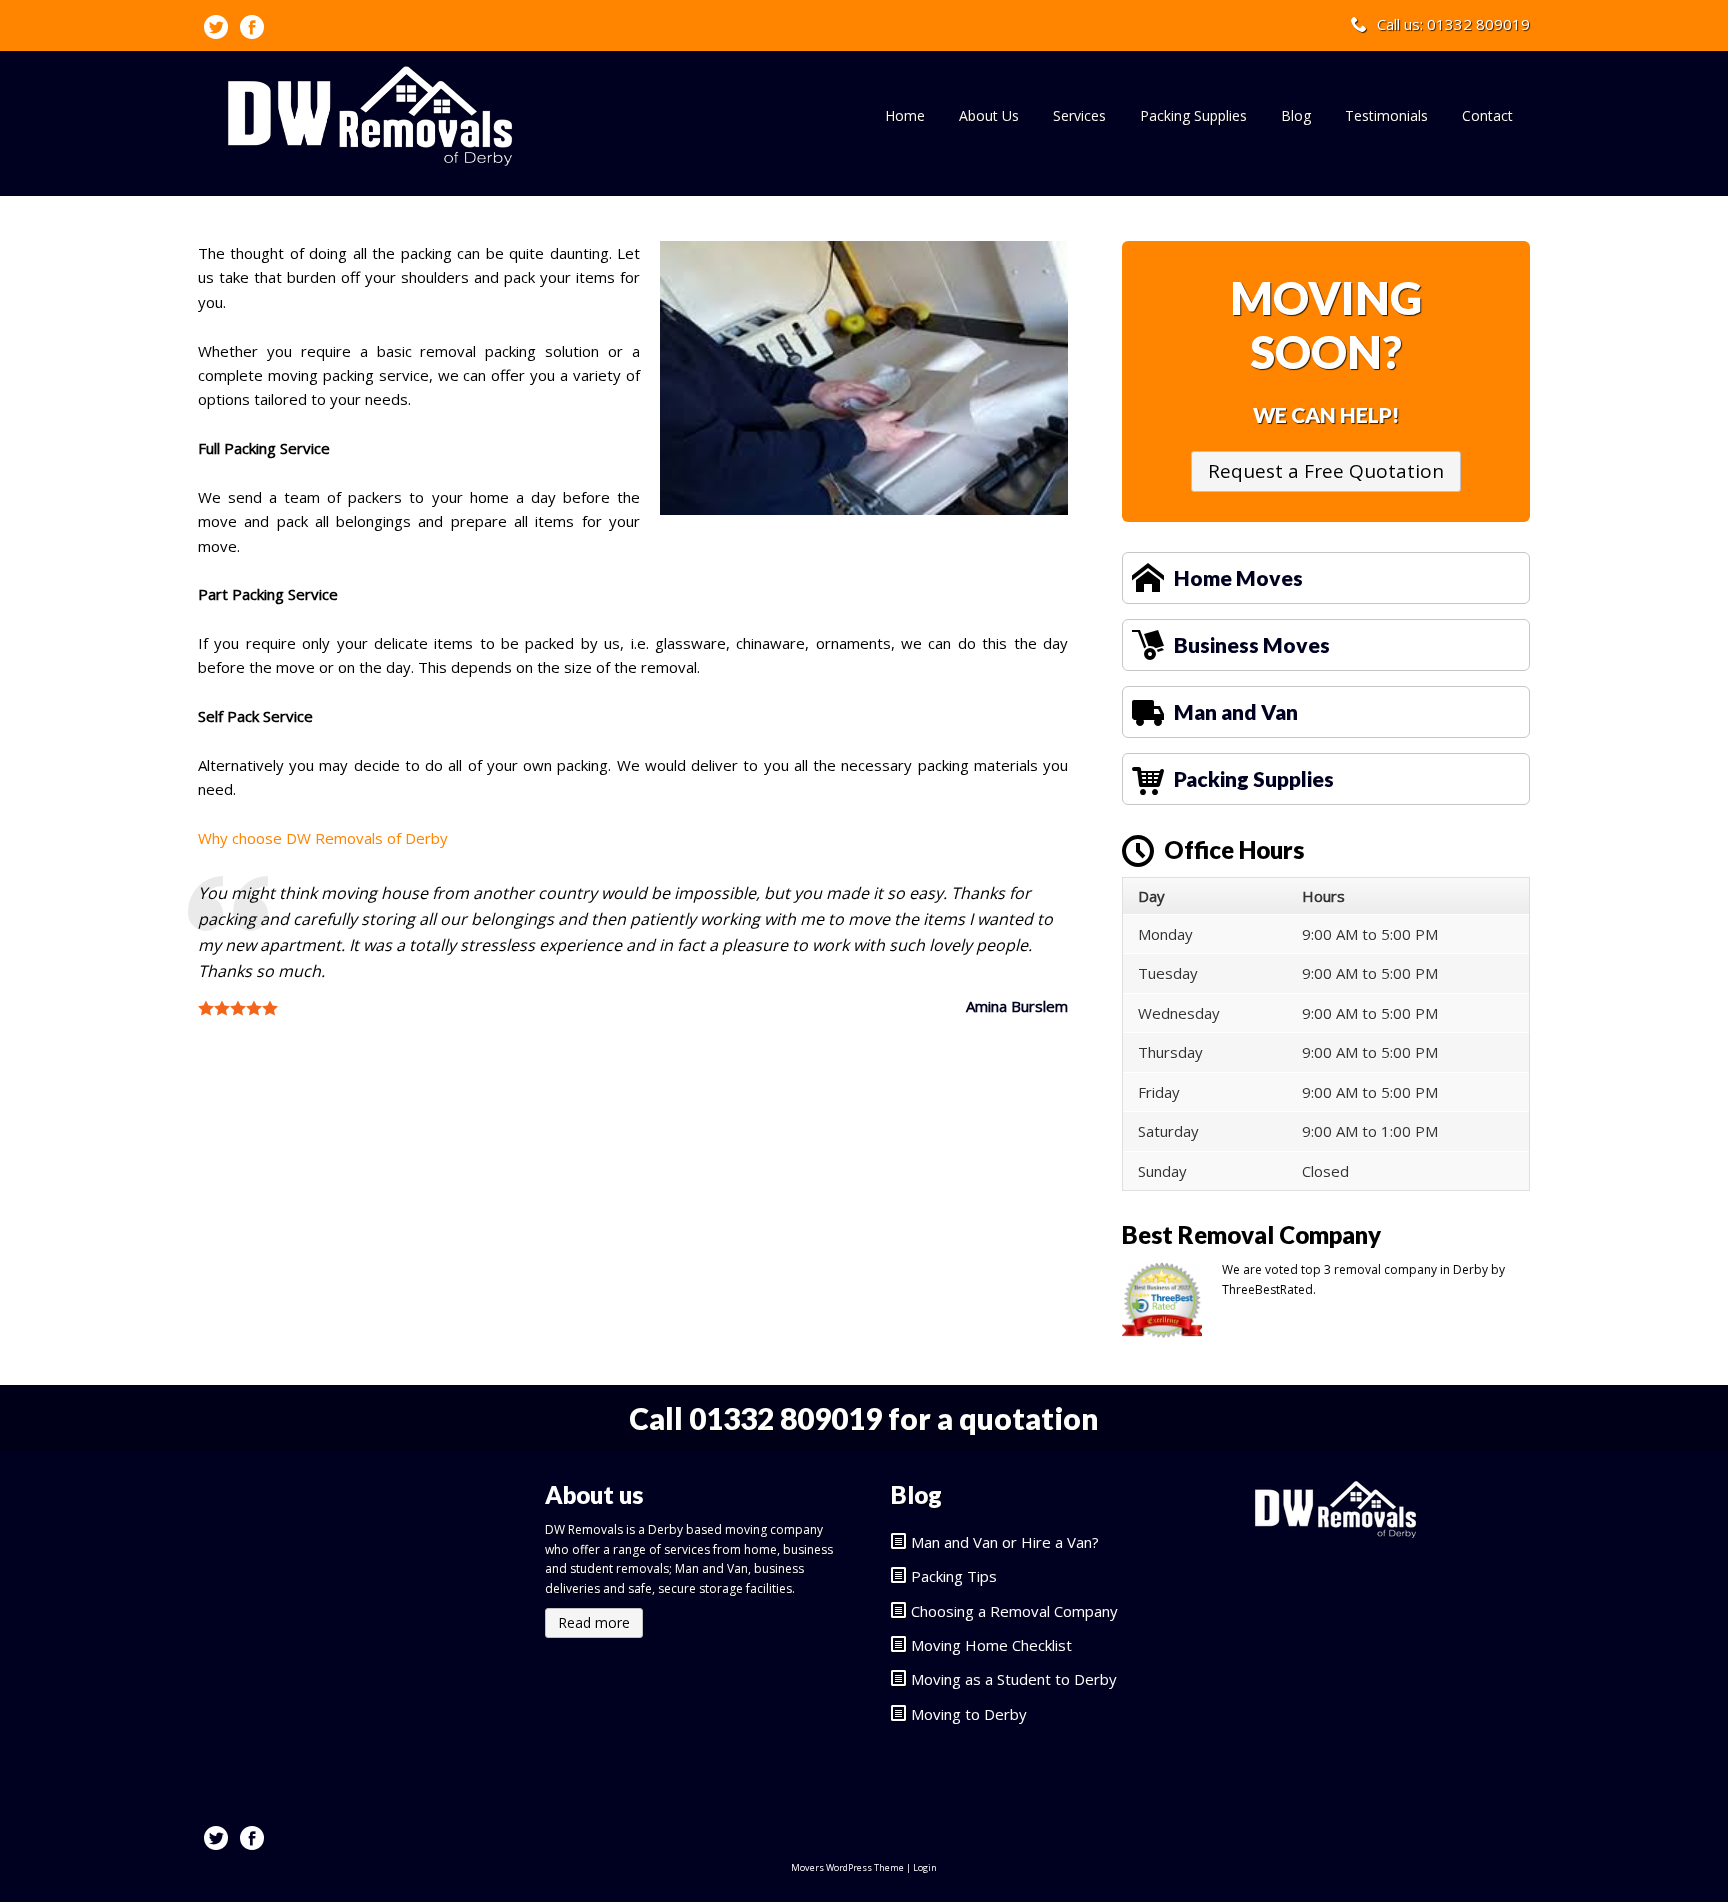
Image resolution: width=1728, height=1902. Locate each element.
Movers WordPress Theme (847, 1867)
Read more (594, 1622)
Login (925, 1867)
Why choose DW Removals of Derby (323, 838)
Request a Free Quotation (1326, 471)
